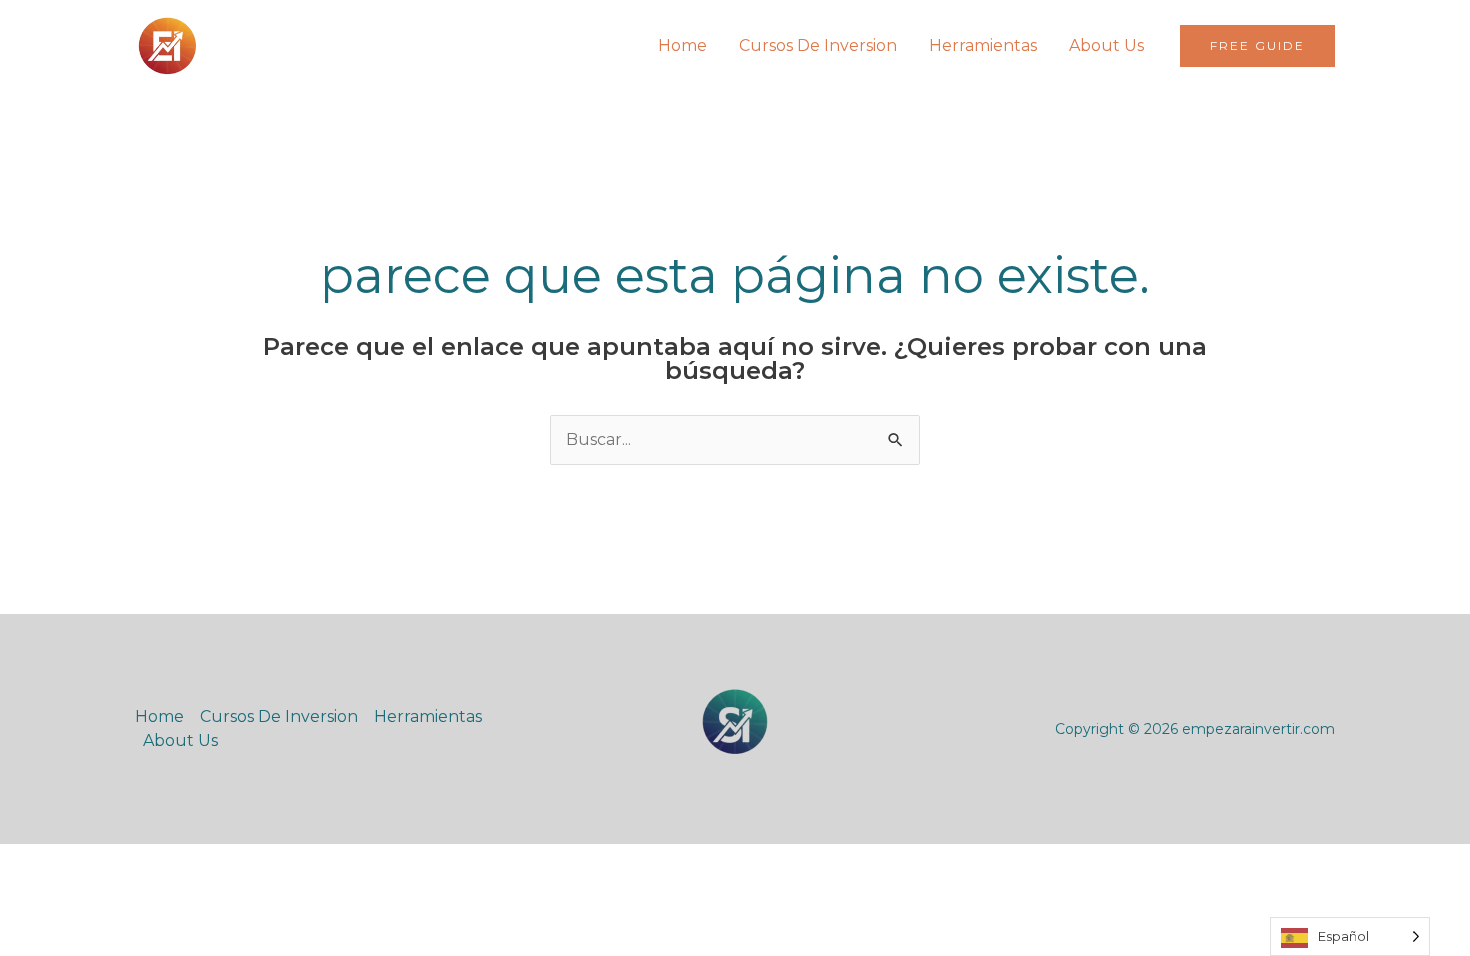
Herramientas (983, 45)
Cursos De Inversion (818, 45)
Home (682, 45)
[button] (1257, 46)
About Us (1106, 45)
